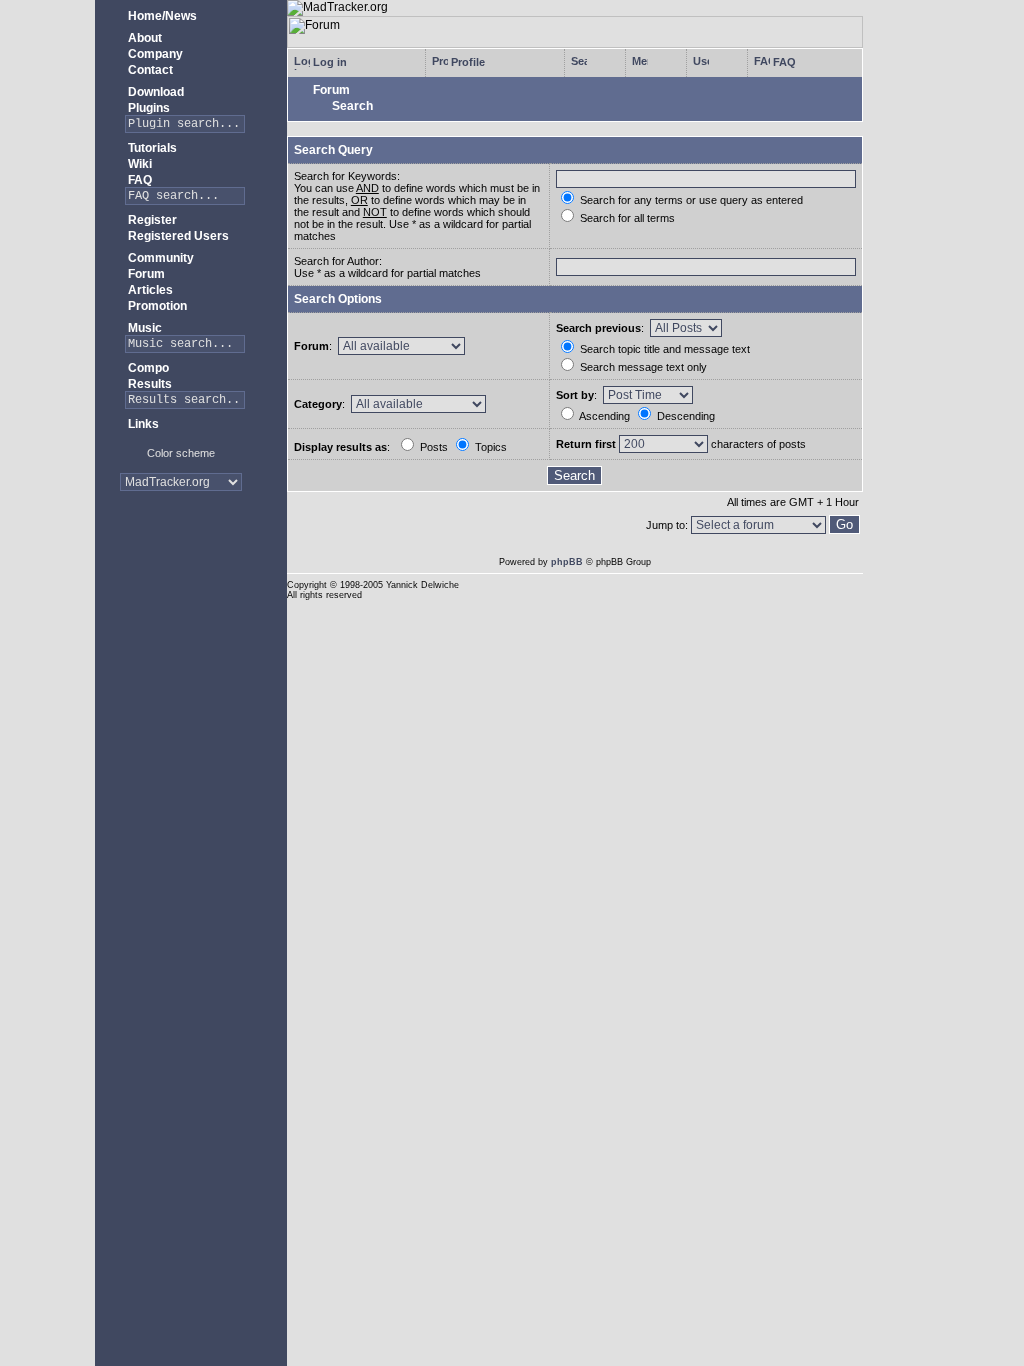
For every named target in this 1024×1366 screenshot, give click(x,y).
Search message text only (642, 367)
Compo (147, 368)
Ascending (603, 416)
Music (143, 328)
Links (142, 424)
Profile (466, 62)
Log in (328, 62)
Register (151, 220)
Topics (489, 447)
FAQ (138, 180)
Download (154, 92)
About (143, 38)
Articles (149, 290)
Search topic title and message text (663, 349)
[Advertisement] (180, 569)
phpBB (567, 562)
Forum (145, 274)
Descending (684, 416)
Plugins (147, 108)
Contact (149, 70)
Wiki (138, 164)
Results (148, 384)
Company (154, 54)
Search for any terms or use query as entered (690, 200)
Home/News (161, 16)
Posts (432, 447)
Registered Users (177, 236)
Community (159, 258)
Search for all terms (626, 218)
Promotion (156, 306)
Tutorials (151, 148)
